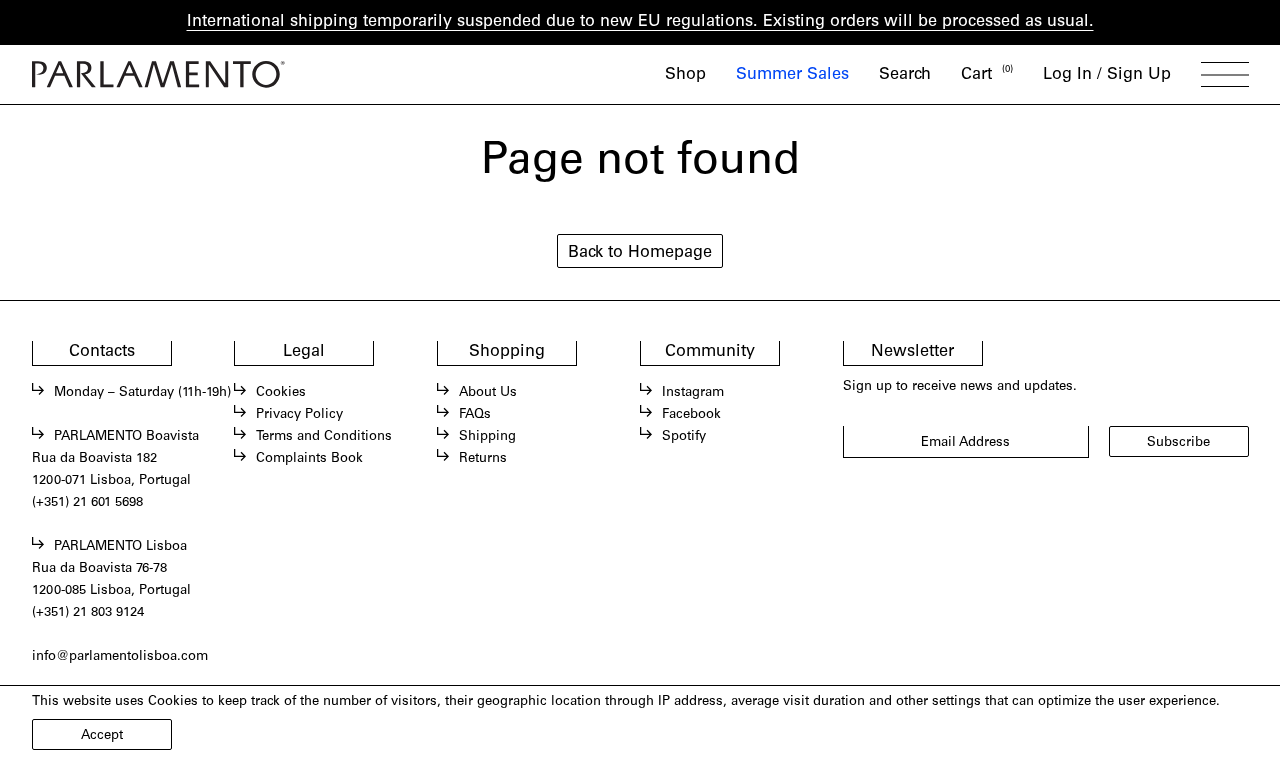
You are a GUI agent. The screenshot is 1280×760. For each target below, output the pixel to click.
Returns (483, 459)
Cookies (281, 393)
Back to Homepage (640, 253)
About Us (488, 393)
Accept (102, 736)
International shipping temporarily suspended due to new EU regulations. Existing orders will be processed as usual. (640, 22)
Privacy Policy (299, 415)
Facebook (691, 415)
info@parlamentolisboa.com (120, 657)
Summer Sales (792, 75)
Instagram (693, 393)
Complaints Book (309, 459)
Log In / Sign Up (1107, 75)
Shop (685, 75)
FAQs (475, 415)
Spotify (684, 437)
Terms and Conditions (324, 437)
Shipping (487, 437)
